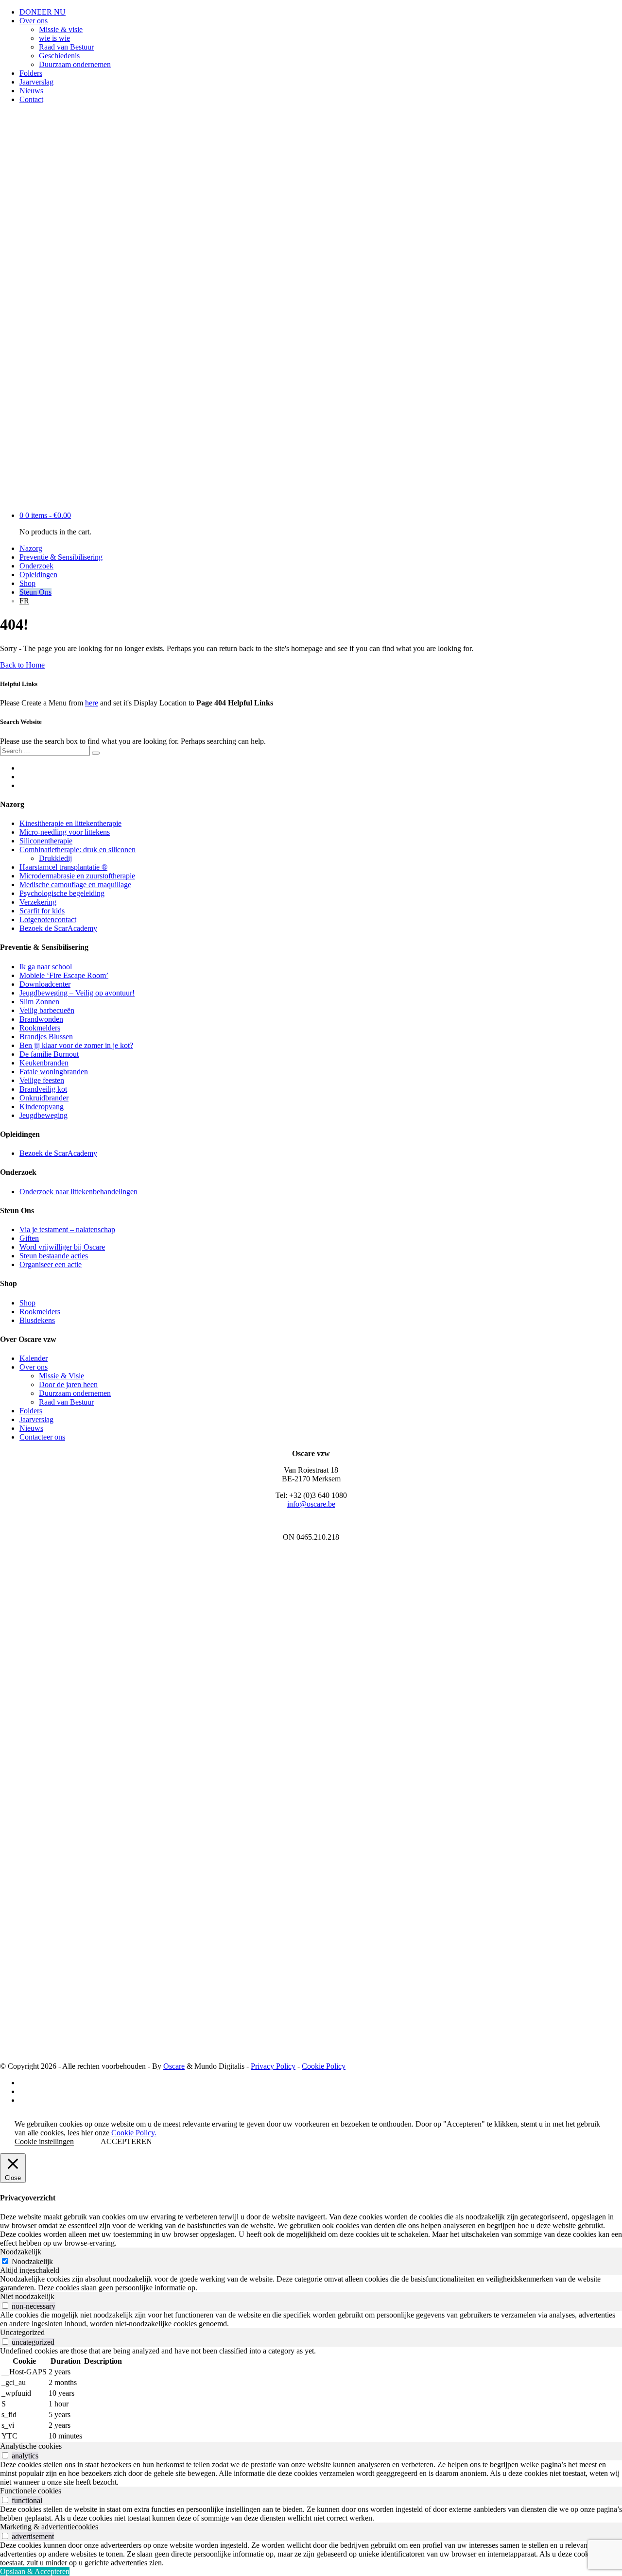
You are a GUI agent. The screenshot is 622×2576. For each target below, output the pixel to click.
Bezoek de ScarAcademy (58, 928)
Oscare (174, 2066)
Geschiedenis (59, 56)
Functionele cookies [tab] (31, 2491)
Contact (31, 99)
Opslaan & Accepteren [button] (35, 2571)
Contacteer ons (42, 1437)
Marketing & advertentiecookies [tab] (49, 2527)
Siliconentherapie (46, 841)
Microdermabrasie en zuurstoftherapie (77, 876)
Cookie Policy (324, 2066)
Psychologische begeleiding (62, 893)
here (92, 703)
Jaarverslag (36, 82)
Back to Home (22, 665)
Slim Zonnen (39, 1002)
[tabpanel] (311, 2284)
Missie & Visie (61, 1376)
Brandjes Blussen (46, 1037)
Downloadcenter (45, 984)
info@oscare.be (311, 1504)
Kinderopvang (42, 1107)
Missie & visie (61, 29)
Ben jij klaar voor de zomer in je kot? (76, 1045)
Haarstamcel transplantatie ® (63, 867)
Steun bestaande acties (54, 1256)
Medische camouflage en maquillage (75, 884)
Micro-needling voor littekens (65, 832)
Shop (27, 1303)
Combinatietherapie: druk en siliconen (78, 850)
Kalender (34, 1358)
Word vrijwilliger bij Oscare (62, 1247)
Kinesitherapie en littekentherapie (70, 823)
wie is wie (54, 38)
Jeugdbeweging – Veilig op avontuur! (77, 993)
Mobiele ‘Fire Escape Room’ (64, 975)
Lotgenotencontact (48, 919)
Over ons (34, 21)
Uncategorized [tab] (22, 2332)
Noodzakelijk (32, 2261)
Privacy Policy (273, 2066)
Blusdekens (37, 1320)
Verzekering (38, 902)
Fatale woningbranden (54, 1072)
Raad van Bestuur (66, 47)
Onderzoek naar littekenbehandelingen (78, 1192)
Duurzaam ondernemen (75, 64)
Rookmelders (40, 1028)
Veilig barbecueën (47, 1010)
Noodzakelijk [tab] (21, 2252)
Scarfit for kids (42, 911)
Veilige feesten (42, 1080)
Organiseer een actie (51, 1264)
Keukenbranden (44, 1063)
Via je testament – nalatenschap (67, 1229)
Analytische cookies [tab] (31, 2446)
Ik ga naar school (46, 967)
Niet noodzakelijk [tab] (27, 2296)
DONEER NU (43, 12)
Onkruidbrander (44, 1098)
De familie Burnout (49, 1054)
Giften (29, 1238)
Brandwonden (41, 1019)
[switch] (5, 2306)
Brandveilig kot (43, 1089)
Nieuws (31, 91)
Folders (31, 73)
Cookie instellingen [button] (44, 2141)
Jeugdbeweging (43, 1115)
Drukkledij (55, 858)
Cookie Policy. (134, 2133)
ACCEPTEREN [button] (126, 2141)
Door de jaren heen (68, 1384)
